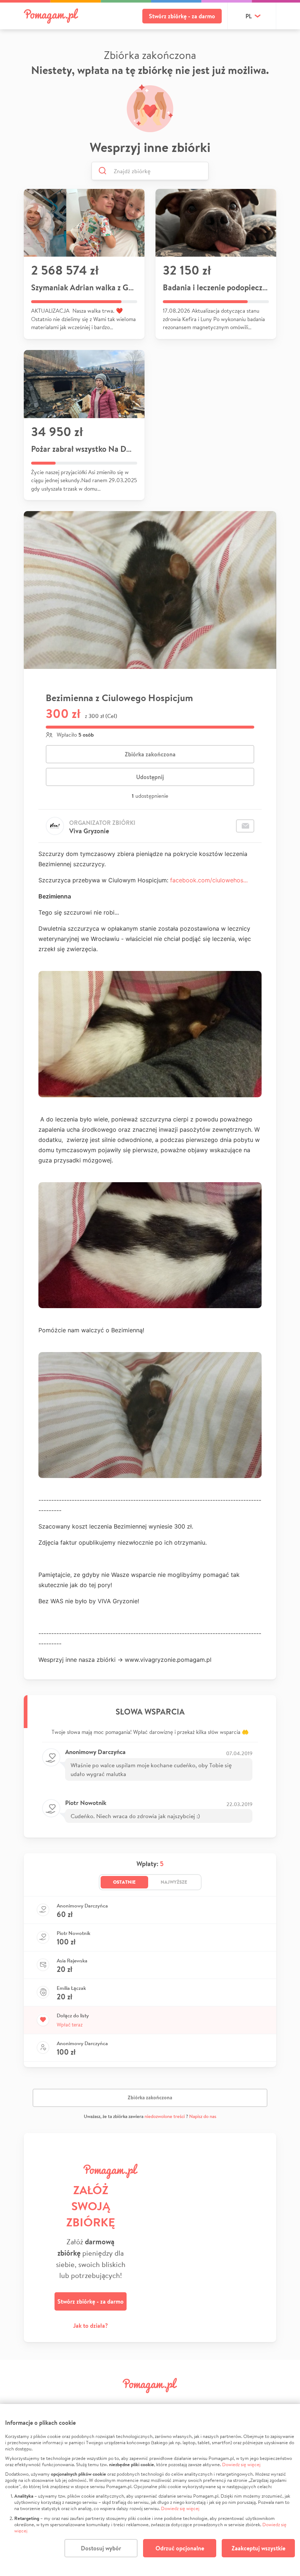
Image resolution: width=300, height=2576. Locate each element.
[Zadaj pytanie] (245, 826)
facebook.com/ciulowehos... (209, 880)
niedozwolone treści (165, 2116)
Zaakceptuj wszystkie (258, 2548)
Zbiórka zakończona (150, 754)
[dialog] (150, 2490)
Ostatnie (124, 1882)
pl (249, 16)
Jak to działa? (91, 2326)
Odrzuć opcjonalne (180, 2548)
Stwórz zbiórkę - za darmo (182, 16)
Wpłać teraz (70, 2025)
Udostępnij (150, 777)
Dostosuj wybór (101, 2548)
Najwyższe (174, 1882)
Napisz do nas (203, 2116)
